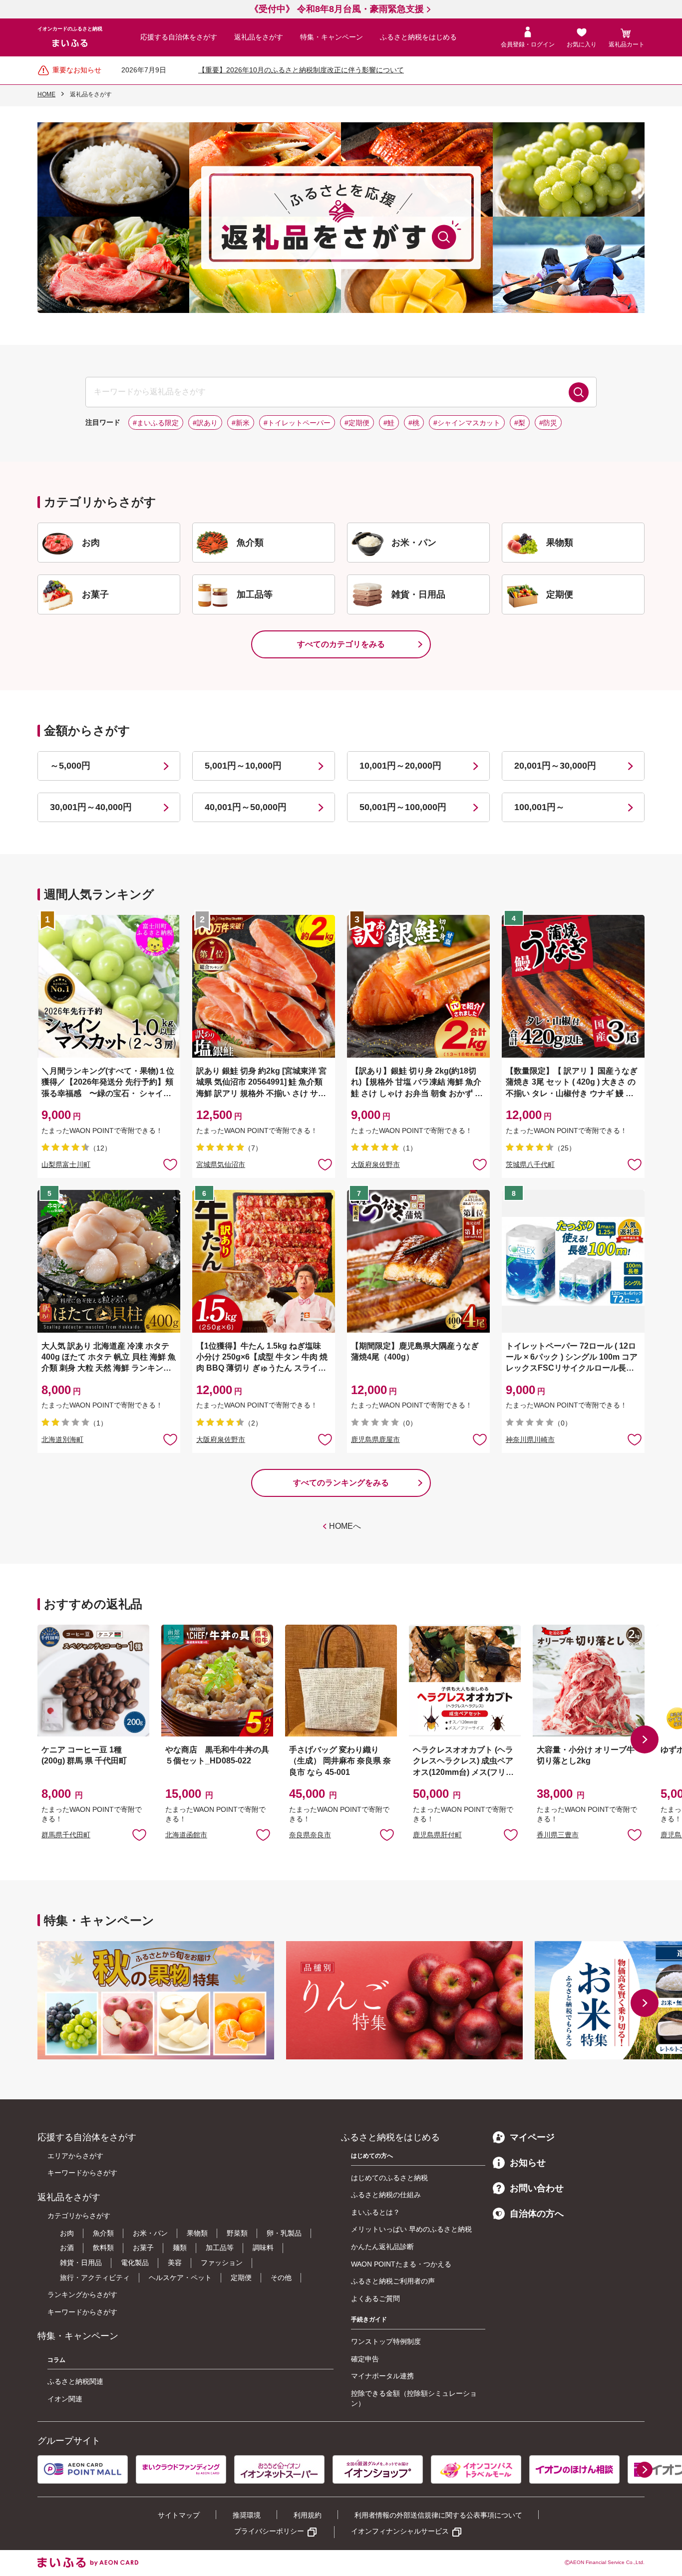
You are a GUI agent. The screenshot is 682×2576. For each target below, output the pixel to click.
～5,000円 (70, 766)
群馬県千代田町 (66, 1835)
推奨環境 (247, 2515)
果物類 (197, 2233)
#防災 (548, 423)
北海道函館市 (186, 1835)
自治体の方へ (537, 2214)
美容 (175, 2263)
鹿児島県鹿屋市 (375, 1439)
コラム (56, 2360)
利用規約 (308, 2515)
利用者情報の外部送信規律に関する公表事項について (438, 2515)
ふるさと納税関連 (75, 2381)
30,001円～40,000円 (91, 807)
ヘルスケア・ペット (180, 2278)
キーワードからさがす (82, 2173)
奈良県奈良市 (310, 1835)
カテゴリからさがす (79, 2216)
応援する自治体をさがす (179, 37)
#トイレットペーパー (297, 423)
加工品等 (220, 2248)
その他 (281, 2278)
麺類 (180, 2248)
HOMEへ (345, 1526)
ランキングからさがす (82, 2294)
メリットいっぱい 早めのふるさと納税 (411, 2229)
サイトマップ (179, 2515)
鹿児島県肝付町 (437, 1835)
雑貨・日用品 (81, 2263)
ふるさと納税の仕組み (386, 2195)
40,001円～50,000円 (246, 807)
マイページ (532, 2137)
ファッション (222, 2263)
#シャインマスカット (467, 423)
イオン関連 (65, 2399)
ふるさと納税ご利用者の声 (393, 2281)
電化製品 (135, 2263)
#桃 (414, 423)
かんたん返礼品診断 (382, 2247)
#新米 (241, 423)
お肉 (67, 2233)
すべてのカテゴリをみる (341, 644)
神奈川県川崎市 (530, 1439)
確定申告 (365, 2359)
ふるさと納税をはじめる (418, 37)
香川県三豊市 (558, 1835)
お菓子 (143, 2248)
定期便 (241, 2278)
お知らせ (528, 2163)
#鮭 (389, 423)
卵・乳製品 (284, 2233)
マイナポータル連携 (382, 2376)
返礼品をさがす (259, 37)
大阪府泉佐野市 (375, 1164)
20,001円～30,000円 (555, 766)
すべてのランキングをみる (341, 1483)
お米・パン (150, 2233)
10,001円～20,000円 (400, 766)
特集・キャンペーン (332, 37)
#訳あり (205, 423)
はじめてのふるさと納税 (389, 2178)
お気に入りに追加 (139, 1834)
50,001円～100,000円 (403, 807)
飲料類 (103, 2248)
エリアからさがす (75, 2156)
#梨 (520, 423)
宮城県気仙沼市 (221, 1164)
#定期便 (357, 423)
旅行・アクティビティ (95, 2278)
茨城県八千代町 (530, 1164)
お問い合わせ (537, 2188)
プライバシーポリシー (269, 2531)
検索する (579, 392)
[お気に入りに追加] (170, 1164)
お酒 (67, 2248)
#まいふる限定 (156, 423)
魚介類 (103, 2233)
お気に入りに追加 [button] (170, 1164)
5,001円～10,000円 (243, 766)
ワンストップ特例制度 (386, 2341)
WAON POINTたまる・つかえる (401, 2264)
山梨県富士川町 (66, 1164)
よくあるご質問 (375, 2298)
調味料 (263, 2248)
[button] (645, 1739)
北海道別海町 (62, 1439)
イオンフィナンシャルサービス (400, 2531)
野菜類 (237, 2233)
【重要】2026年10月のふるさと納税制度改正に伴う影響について (301, 70)
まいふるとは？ (375, 2212)
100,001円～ (539, 807)
